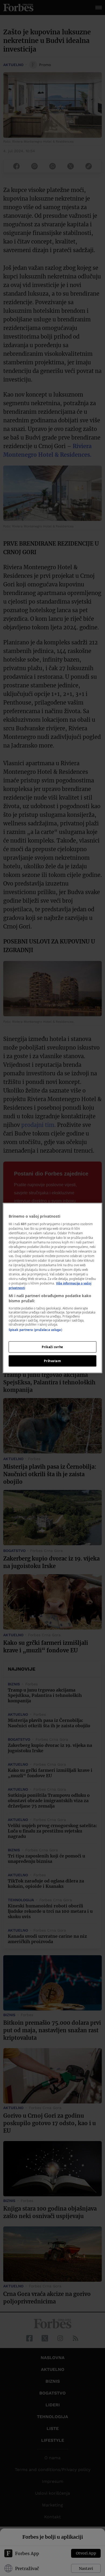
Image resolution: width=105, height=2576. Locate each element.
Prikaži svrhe (52, 1347)
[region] (53, 1288)
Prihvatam (52, 1361)
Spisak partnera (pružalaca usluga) (35, 1329)
